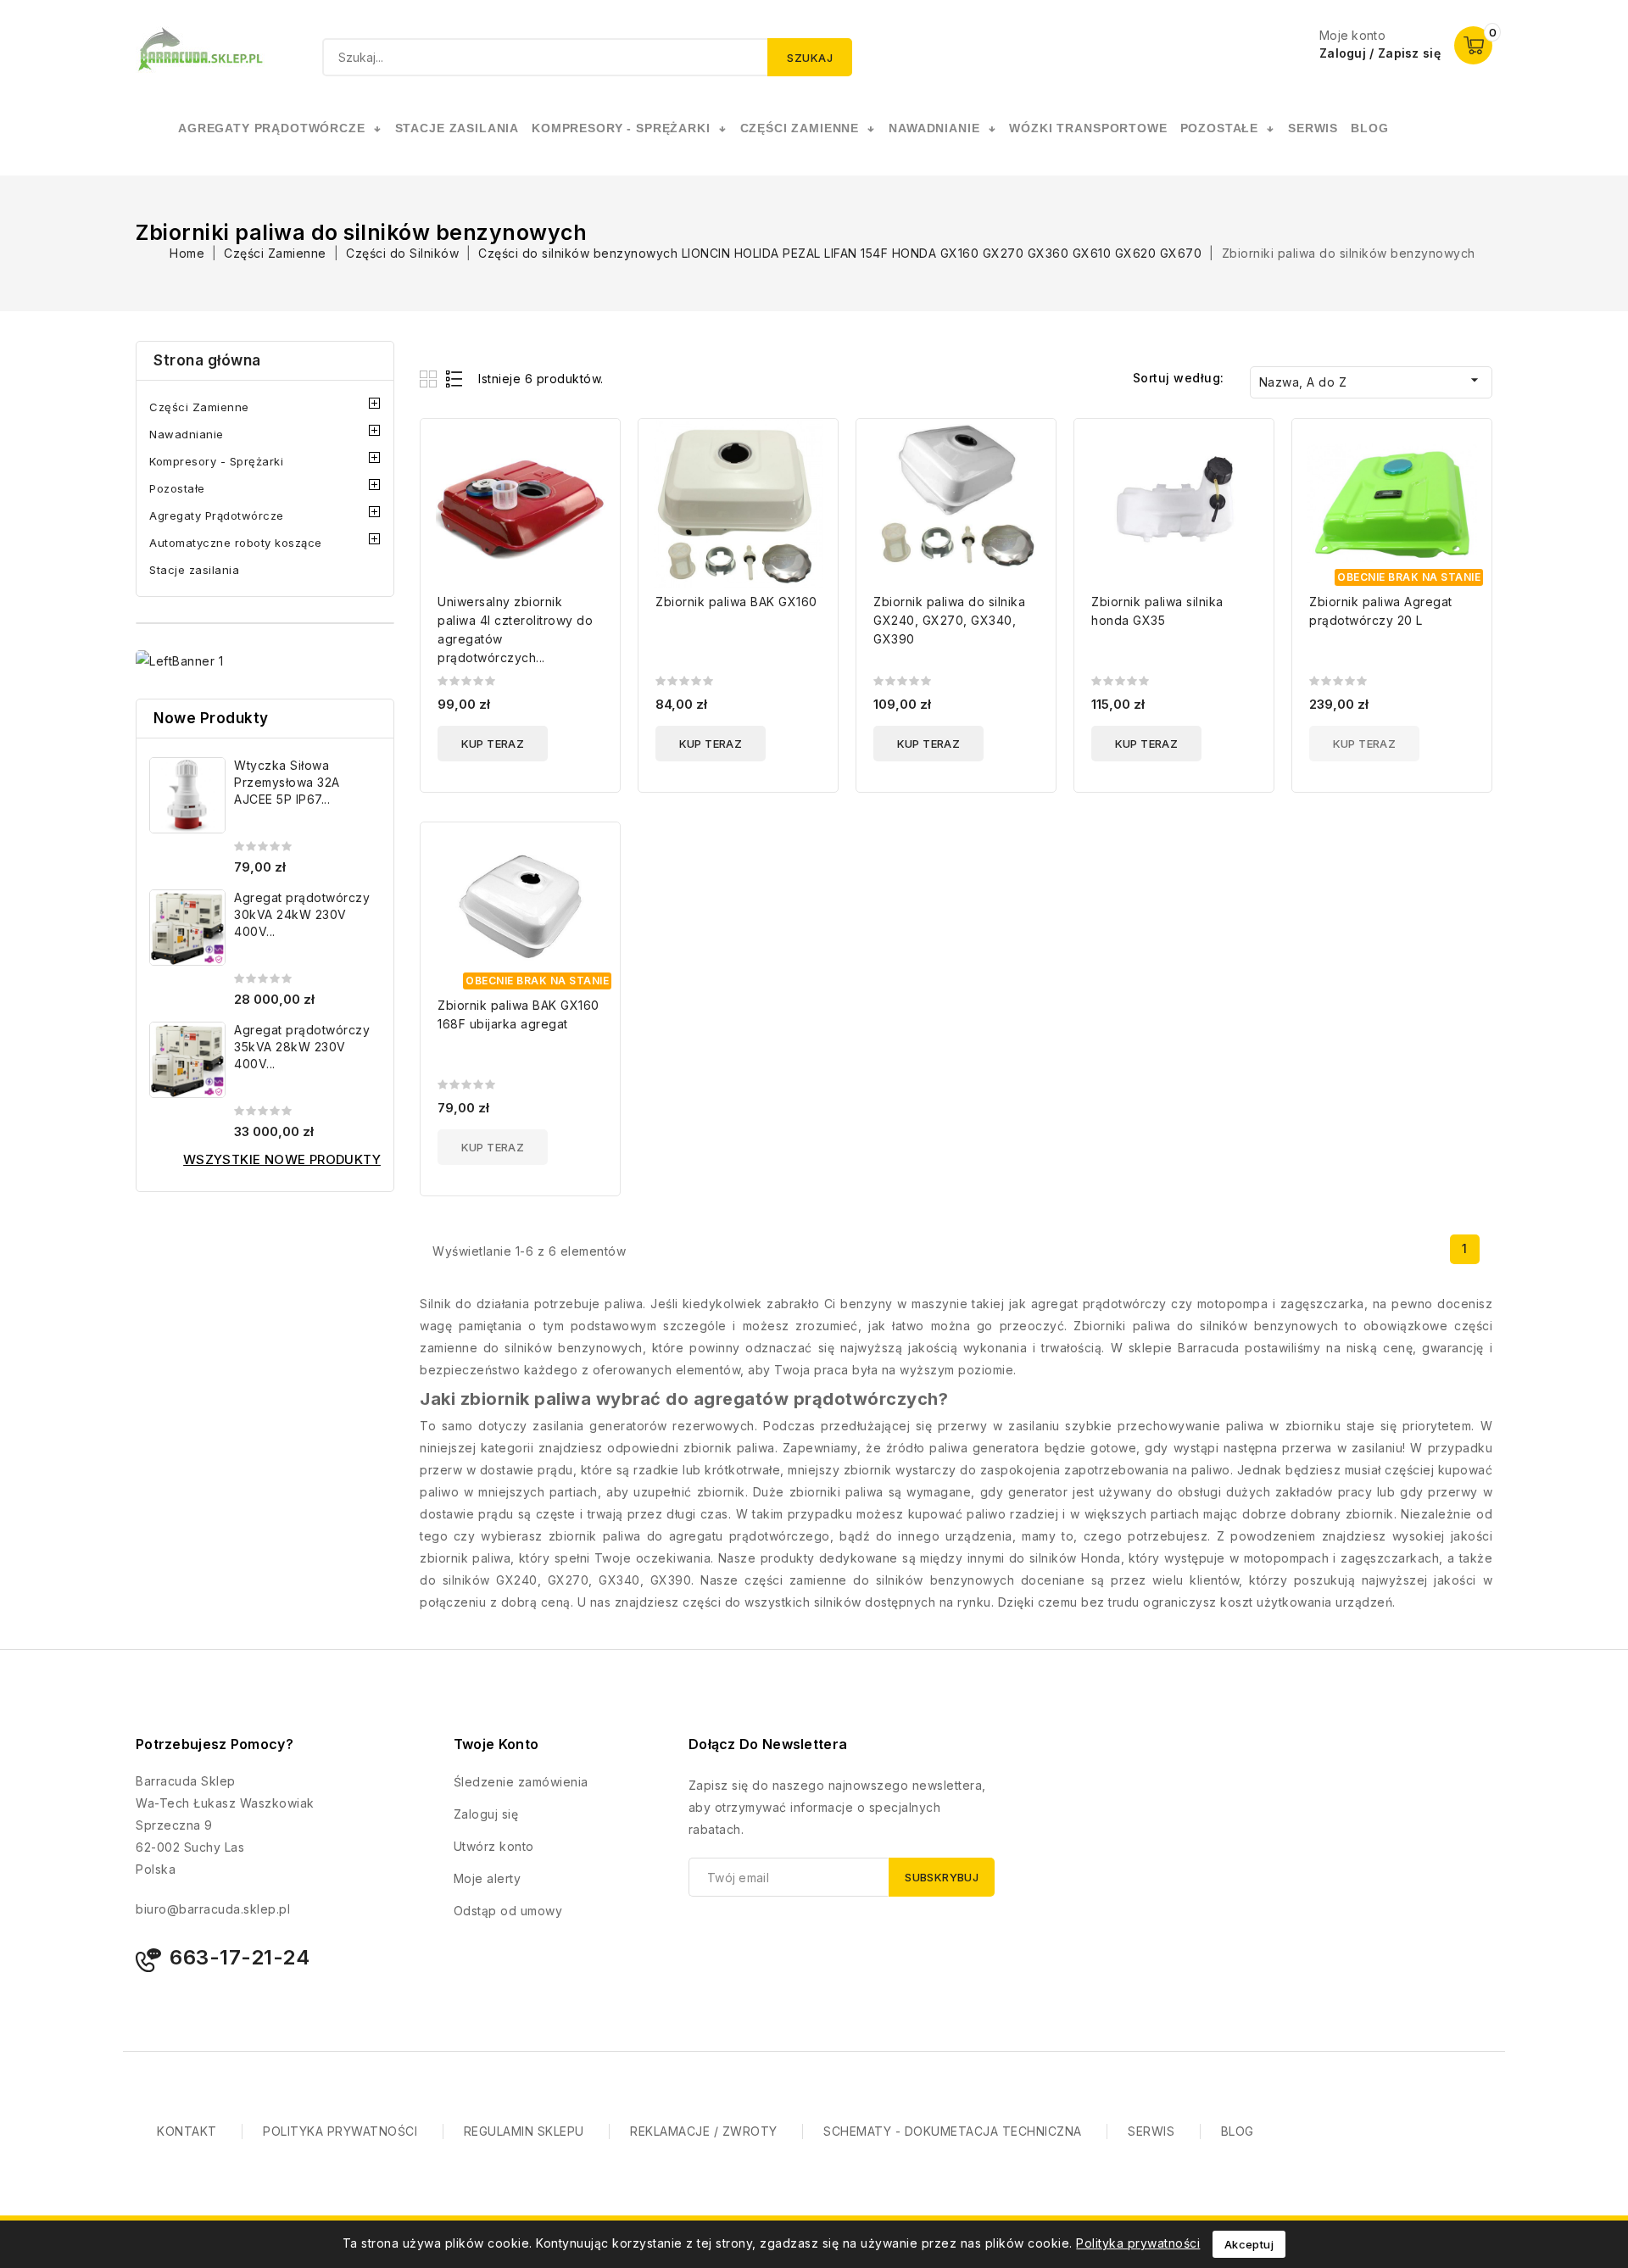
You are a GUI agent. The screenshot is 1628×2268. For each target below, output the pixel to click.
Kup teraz (493, 744)
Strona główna (207, 360)
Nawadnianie (187, 434)
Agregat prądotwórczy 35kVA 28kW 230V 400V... (302, 1047)
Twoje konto (496, 1744)
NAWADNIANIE (934, 128)
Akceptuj (1249, 2244)
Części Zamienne (199, 407)
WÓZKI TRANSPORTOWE (1088, 128)
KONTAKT (187, 2131)
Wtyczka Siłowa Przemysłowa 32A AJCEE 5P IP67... (287, 782)
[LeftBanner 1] (179, 661)
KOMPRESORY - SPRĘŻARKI (621, 128)
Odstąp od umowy (508, 1911)
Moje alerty (488, 1878)
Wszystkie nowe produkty (282, 1159)
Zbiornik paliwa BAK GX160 (736, 602)
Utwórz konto (494, 1846)
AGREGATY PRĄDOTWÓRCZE (272, 128)
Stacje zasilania (194, 570)
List (455, 379)
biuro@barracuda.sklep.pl (213, 1909)
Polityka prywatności (1138, 2243)
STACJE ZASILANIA (457, 128)
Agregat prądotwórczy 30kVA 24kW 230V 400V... (302, 914)
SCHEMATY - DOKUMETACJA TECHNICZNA (953, 2131)
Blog (1369, 128)
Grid (430, 379)
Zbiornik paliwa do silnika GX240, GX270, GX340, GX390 (949, 620)
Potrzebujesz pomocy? (215, 1744)
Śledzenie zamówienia (521, 1782)
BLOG (1238, 2131)
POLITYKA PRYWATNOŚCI (340, 2131)
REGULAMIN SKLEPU (524, 2131)
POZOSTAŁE (1220, 128)
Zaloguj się (486, 1814)
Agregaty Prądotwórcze (217, 515)
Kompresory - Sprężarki (216, 461)
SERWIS (1313, 128)
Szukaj (810, 58)
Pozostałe (177, 488)
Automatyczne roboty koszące (236, 543)
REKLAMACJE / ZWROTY (704, 2131)
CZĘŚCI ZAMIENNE (800, 128)
